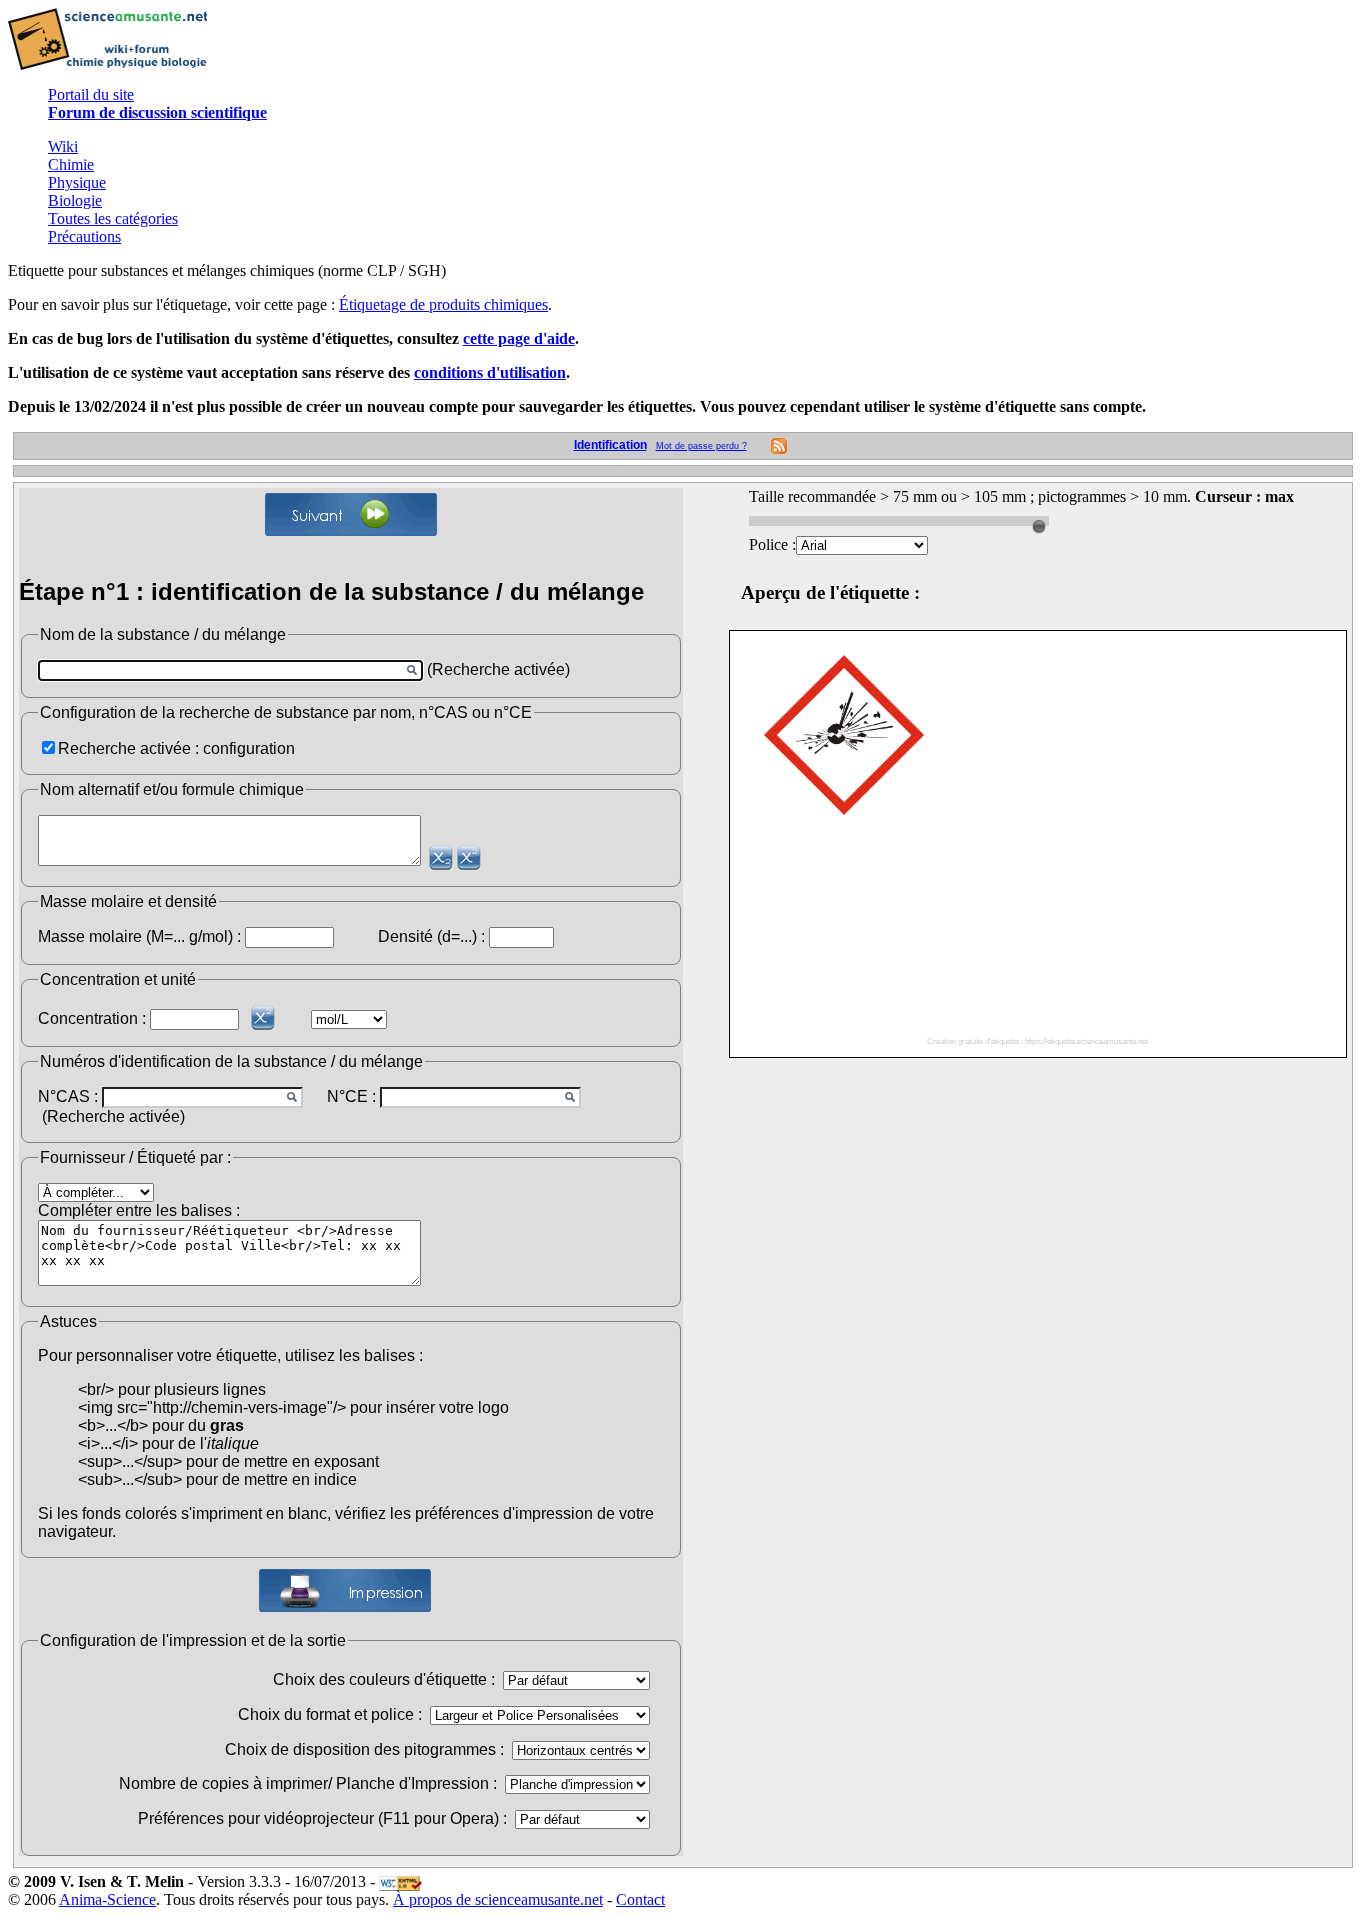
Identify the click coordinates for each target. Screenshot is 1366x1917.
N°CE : (351, 1096)
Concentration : (92, 1018)
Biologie (75, 200)
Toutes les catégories (113, 218)
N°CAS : (68, 1096)
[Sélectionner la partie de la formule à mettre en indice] (441, 857)
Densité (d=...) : (431, 936)
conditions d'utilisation (490, 372)
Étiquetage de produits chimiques (443, 304)
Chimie (71, 164)
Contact (640, 1899)
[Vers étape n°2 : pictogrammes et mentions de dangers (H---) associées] (351, 514)
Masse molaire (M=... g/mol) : (139, 936)
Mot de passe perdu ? (701, 446)
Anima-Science (107, 1899)
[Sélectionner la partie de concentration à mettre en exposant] (263, 1017)
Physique (77, 182)
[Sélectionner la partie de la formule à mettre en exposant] (469, 857)
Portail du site (91, 94)
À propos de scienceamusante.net (498, 1899)
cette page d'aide (519, 338)
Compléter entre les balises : (139, 1210)
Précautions (84, 236)
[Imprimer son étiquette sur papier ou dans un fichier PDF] (345, 1590)
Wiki (63, 146)
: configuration (245, 748)
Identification (610, 445)
